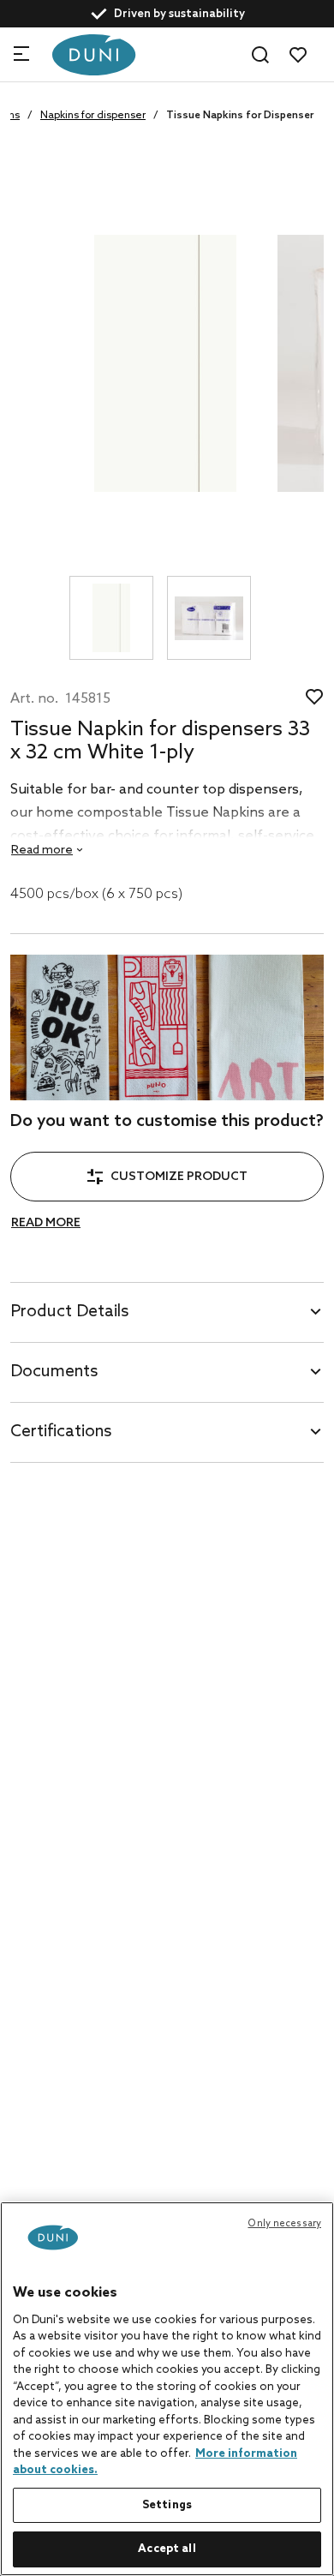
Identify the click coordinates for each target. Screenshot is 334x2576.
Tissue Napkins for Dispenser (240, 116)
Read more (46, 1223)
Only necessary (284, 2224)
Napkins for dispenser (93, 116)
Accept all (167, 2549)
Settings (167, 2505)
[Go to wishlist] (298, 55)
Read (42, 851)
